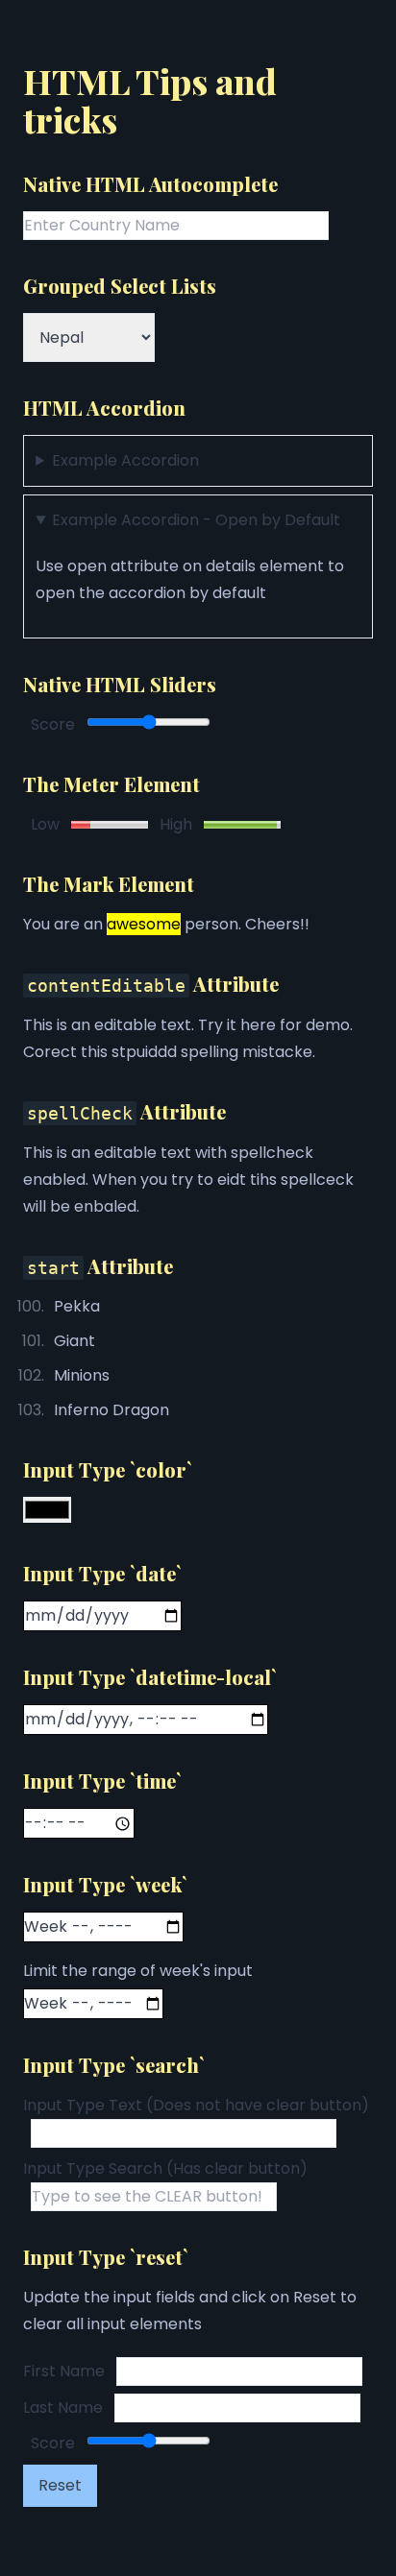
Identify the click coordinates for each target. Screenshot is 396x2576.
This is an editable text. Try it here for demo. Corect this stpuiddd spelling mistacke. (188, 1038)
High (176, 824)
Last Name (63, 2407)
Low (45, 824)
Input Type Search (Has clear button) (165, 2168)
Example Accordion (125, 460)
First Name (64, 2371)
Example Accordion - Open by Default (196, 520)
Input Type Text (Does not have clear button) (196, 2105)
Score (53, 724)
